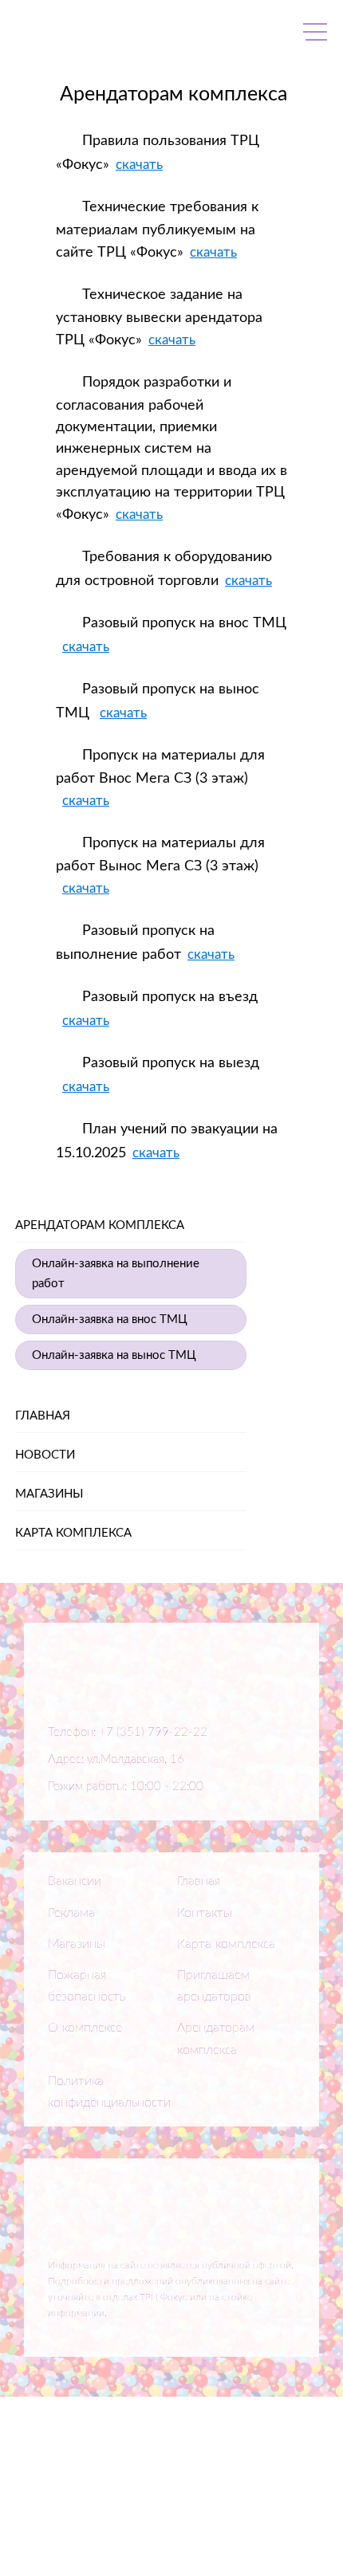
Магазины (49, 1494)
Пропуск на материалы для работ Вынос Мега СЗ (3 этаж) (160, 855)
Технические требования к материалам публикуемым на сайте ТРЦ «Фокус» (157, 230)
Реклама (71, 1913)
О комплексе (85, 2028)
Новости (45, 1455)
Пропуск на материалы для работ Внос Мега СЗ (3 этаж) (160, 767)
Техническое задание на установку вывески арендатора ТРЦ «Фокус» (159, 318)
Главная (43, 1416)
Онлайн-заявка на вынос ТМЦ (114, 1355)
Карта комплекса (73, 1533)
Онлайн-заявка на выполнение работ (116, 1274)
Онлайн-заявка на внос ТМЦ (110, 1319)
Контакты (205, 1913)
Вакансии (75, 1881)
